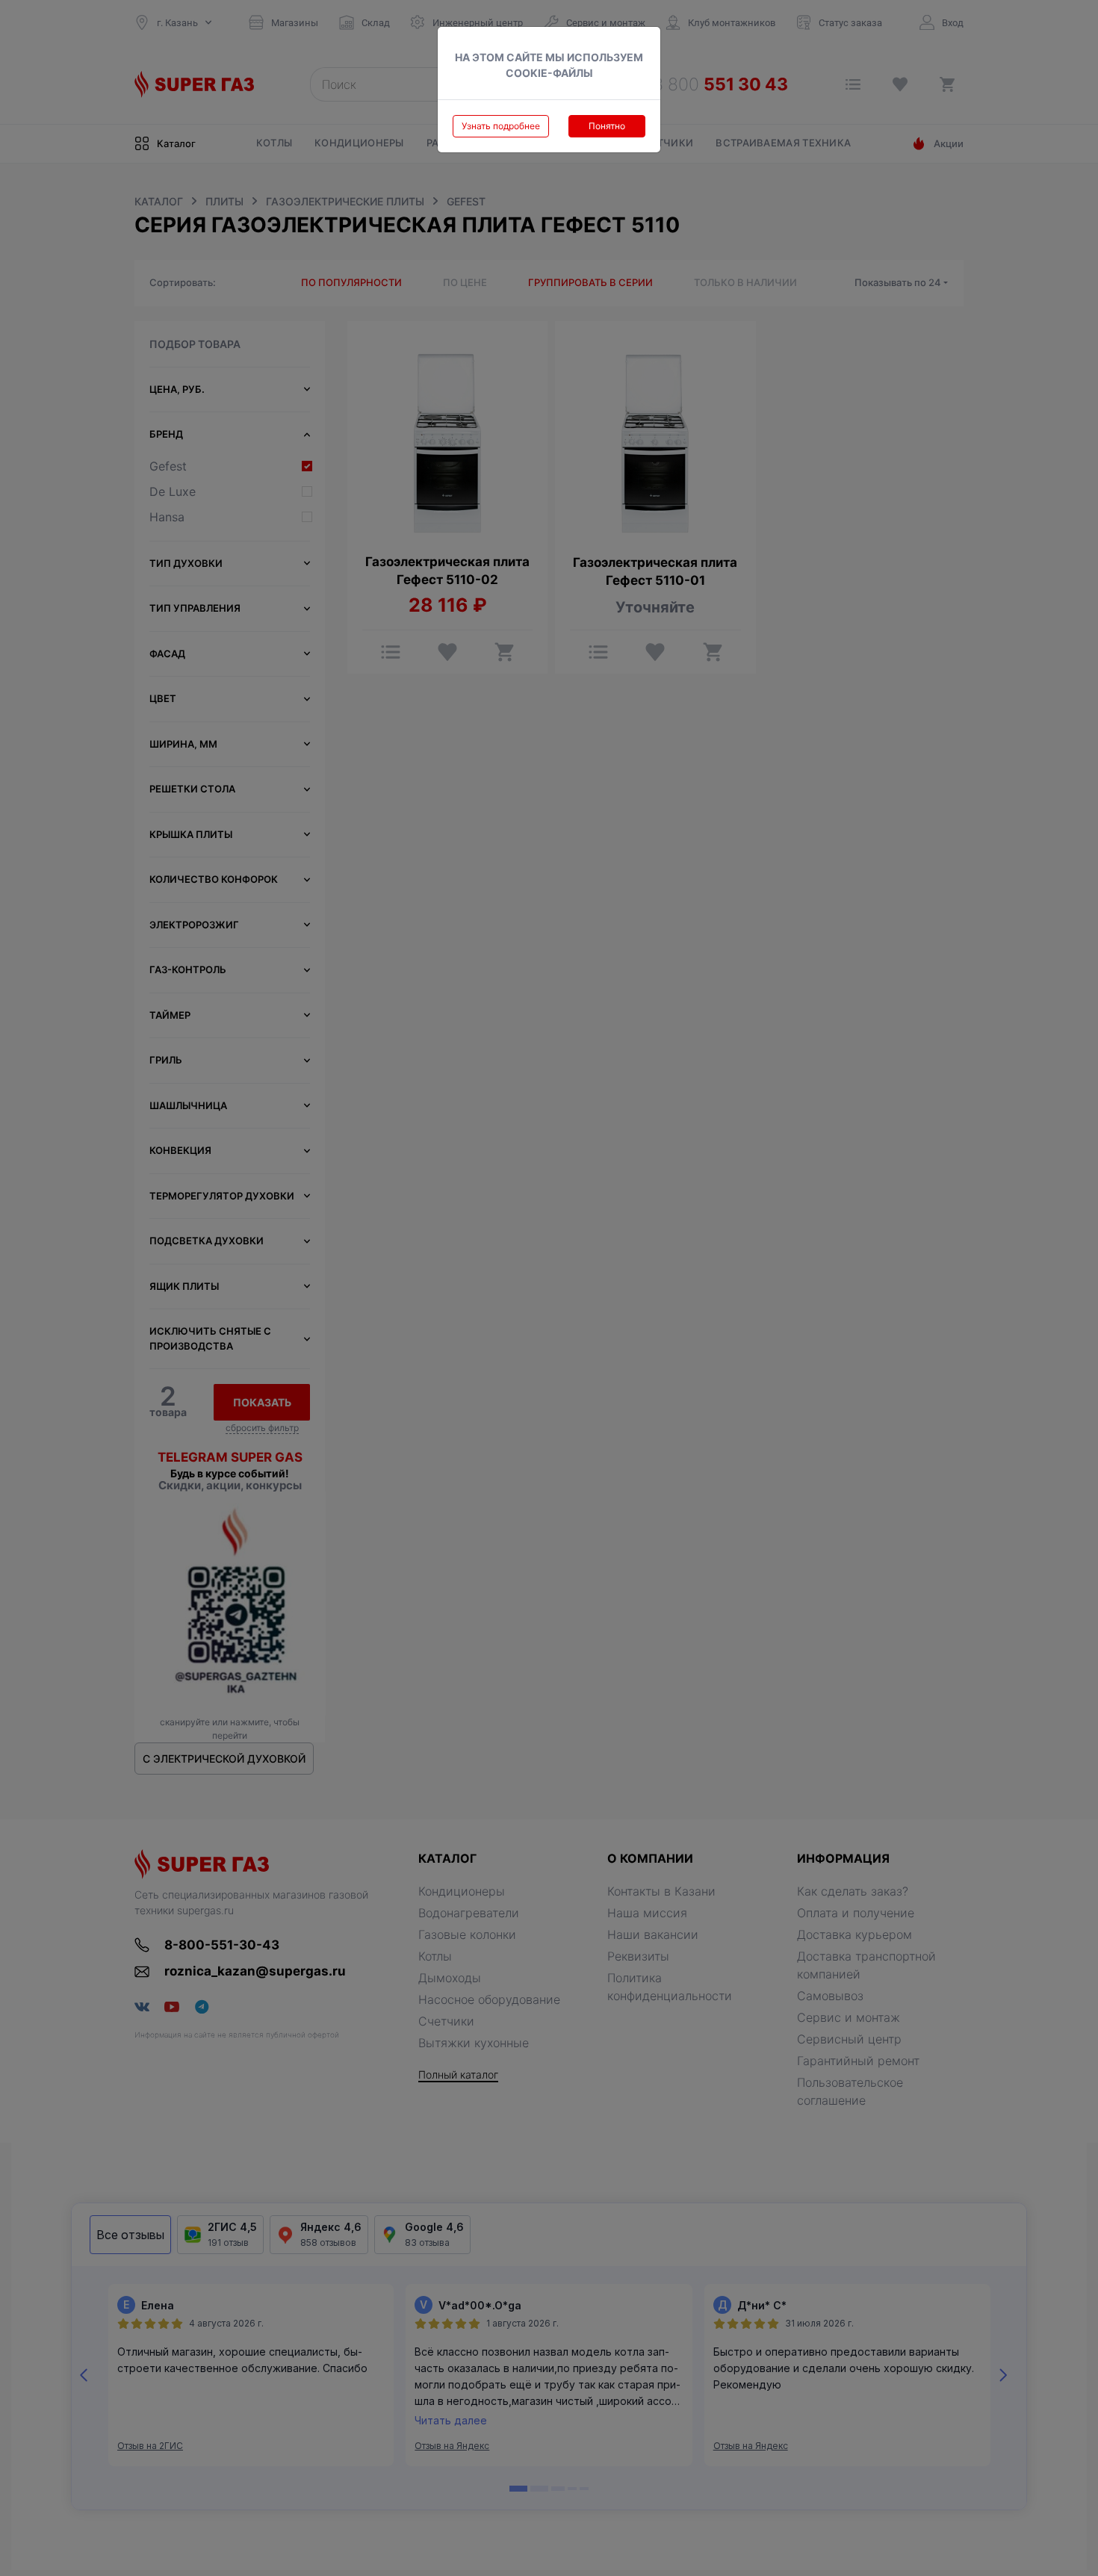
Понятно (607, 126)
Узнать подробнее (501, 126)
